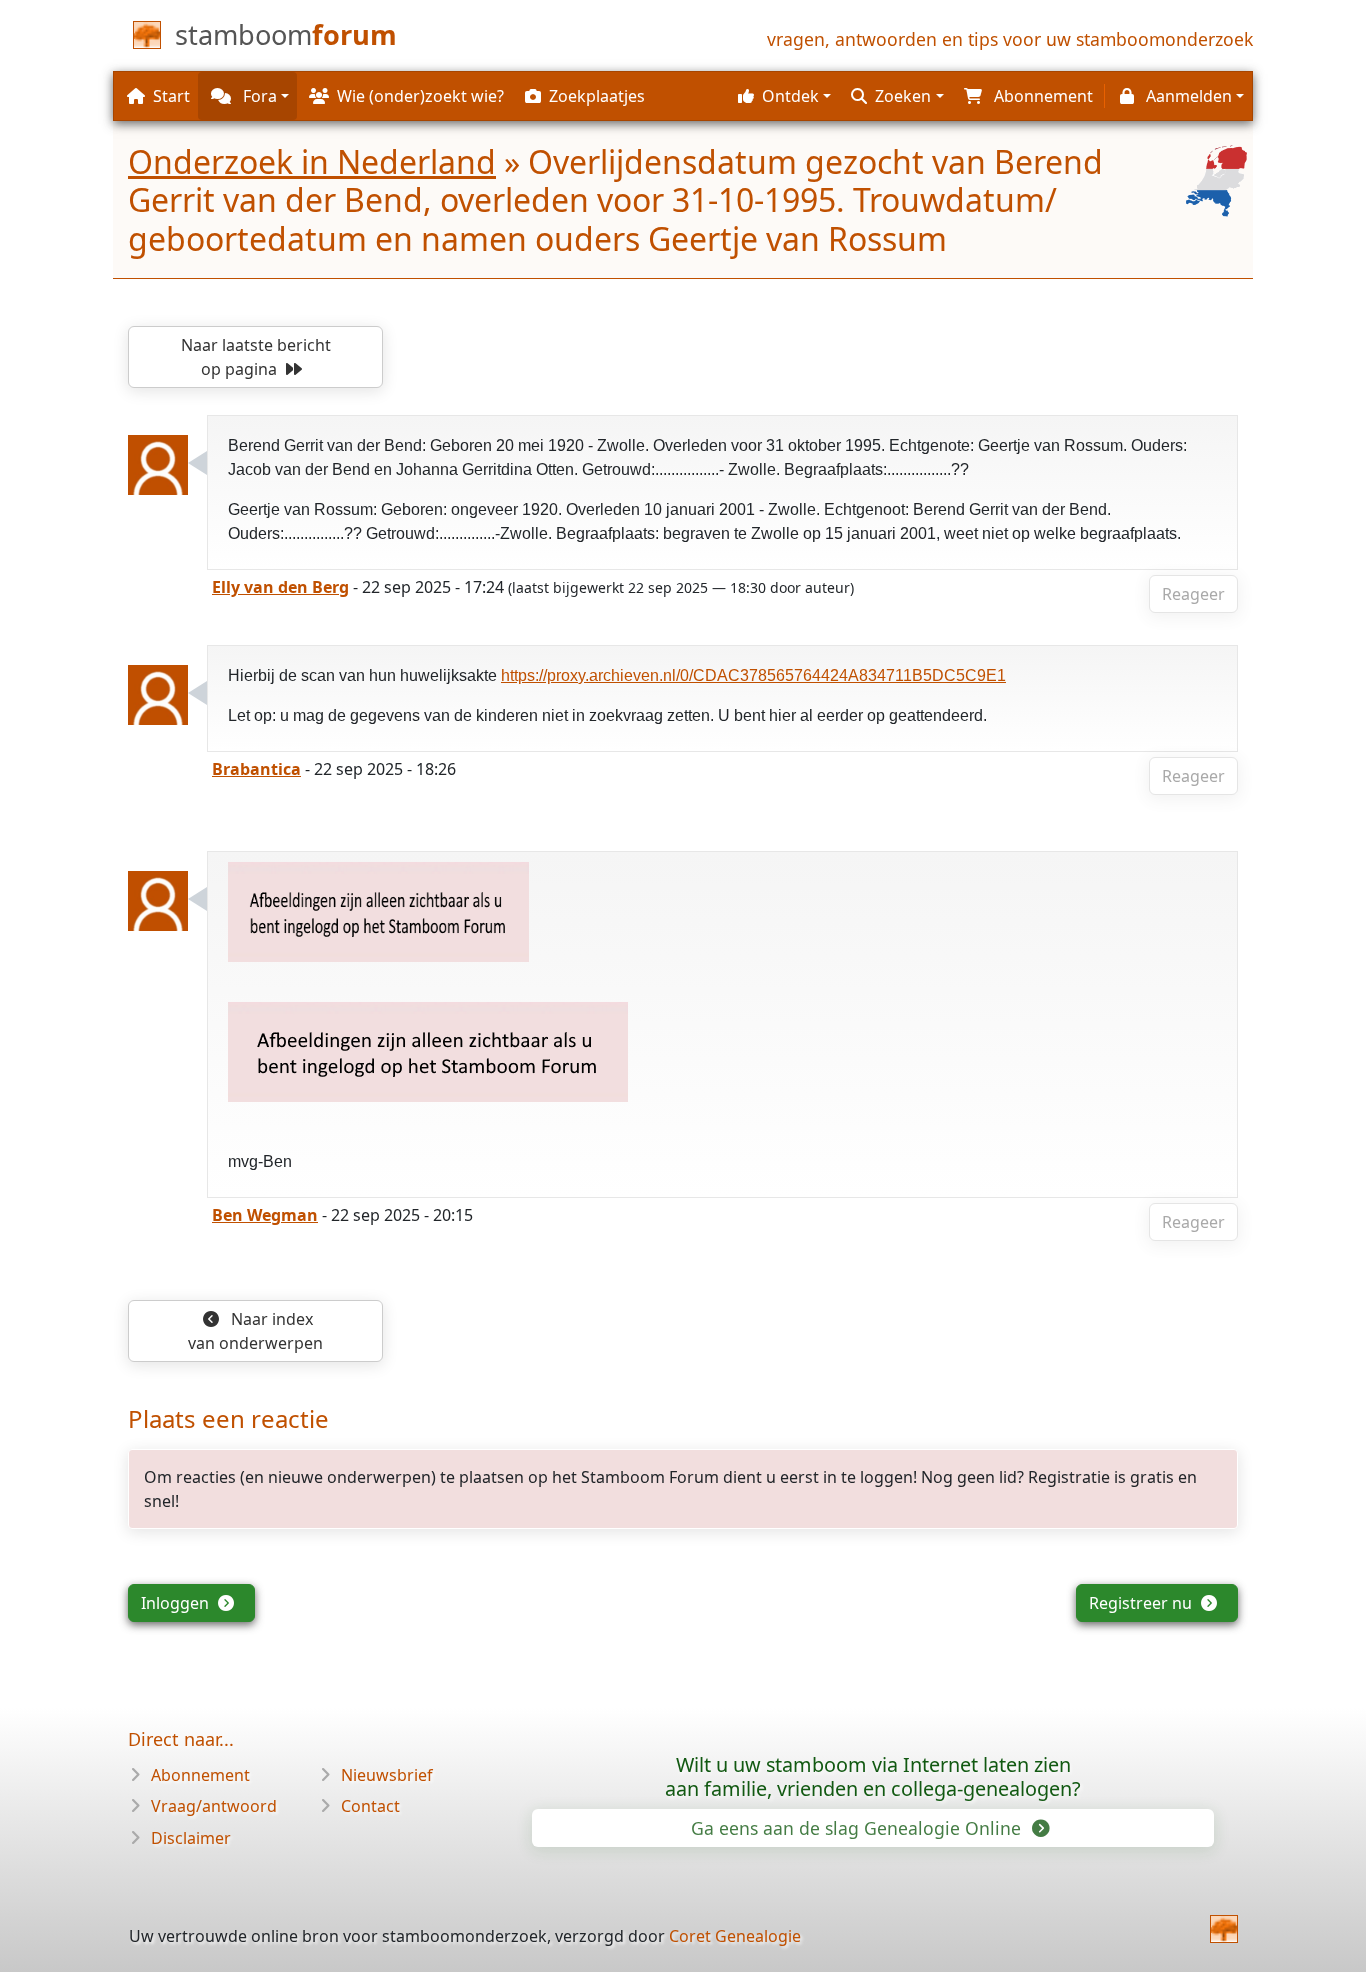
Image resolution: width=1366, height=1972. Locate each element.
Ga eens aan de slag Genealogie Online (858, 1828)
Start (171, 96)
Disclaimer (191, 1838)
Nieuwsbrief (387, 1775)
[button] (782, 96)
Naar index (255, 1331)
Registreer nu (1142, 1603)
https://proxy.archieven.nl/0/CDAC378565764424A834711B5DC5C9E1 (753, 675)
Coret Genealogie (735, 1936)
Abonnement (200, 1775)
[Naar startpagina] (1224, 1929)
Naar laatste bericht (256, 357)
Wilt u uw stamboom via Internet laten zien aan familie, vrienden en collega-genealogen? (873, 1776)
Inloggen (177, 1603)
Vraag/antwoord (214, 1806)
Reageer (1193, 594)
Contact (370, 1806)
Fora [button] (258, 96)
